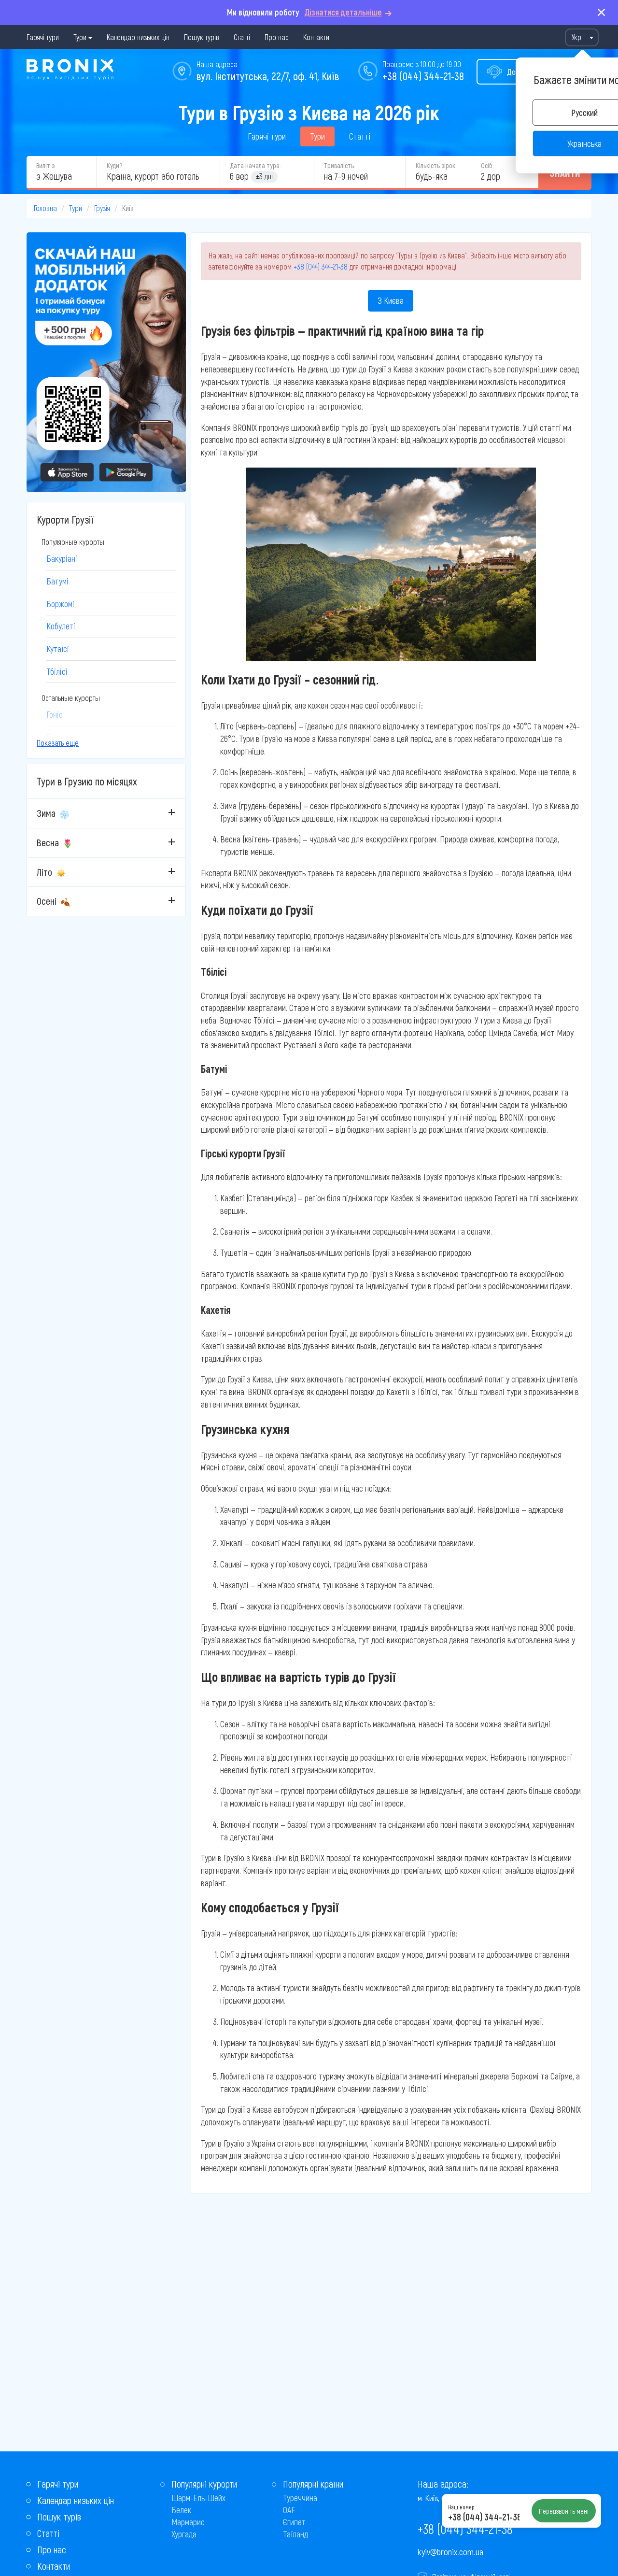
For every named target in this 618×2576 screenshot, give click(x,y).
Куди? (114, 165)
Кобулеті (61, 626)
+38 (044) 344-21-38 (423, 76)
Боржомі (60, 604)
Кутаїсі (58, 649)
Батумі (57, 581)
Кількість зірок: (436, 165)
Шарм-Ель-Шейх (198, 2498)
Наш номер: (462, 2507)
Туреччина (300, 2498)
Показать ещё (58, 743)
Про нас (277, 37)
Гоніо (55, 714)
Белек (181, 2510)
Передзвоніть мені (564, 2511)
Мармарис (188, 2522)
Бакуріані (62, 558)
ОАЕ (289, 2510)
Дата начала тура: (255, 165)
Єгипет (294, 2522)
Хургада (184, 2534)
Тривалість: (339, 165)
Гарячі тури (43, 37)
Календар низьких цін (138, 37)
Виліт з (45, 165)
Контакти (316, 37)
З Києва (391, 300)
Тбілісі (57, 671)
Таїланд (295, 2534)
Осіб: (487, 165)
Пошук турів (202, 37)
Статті (242, 37)
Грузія (102, 208)
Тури (80, 37)
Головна (45, 208)
